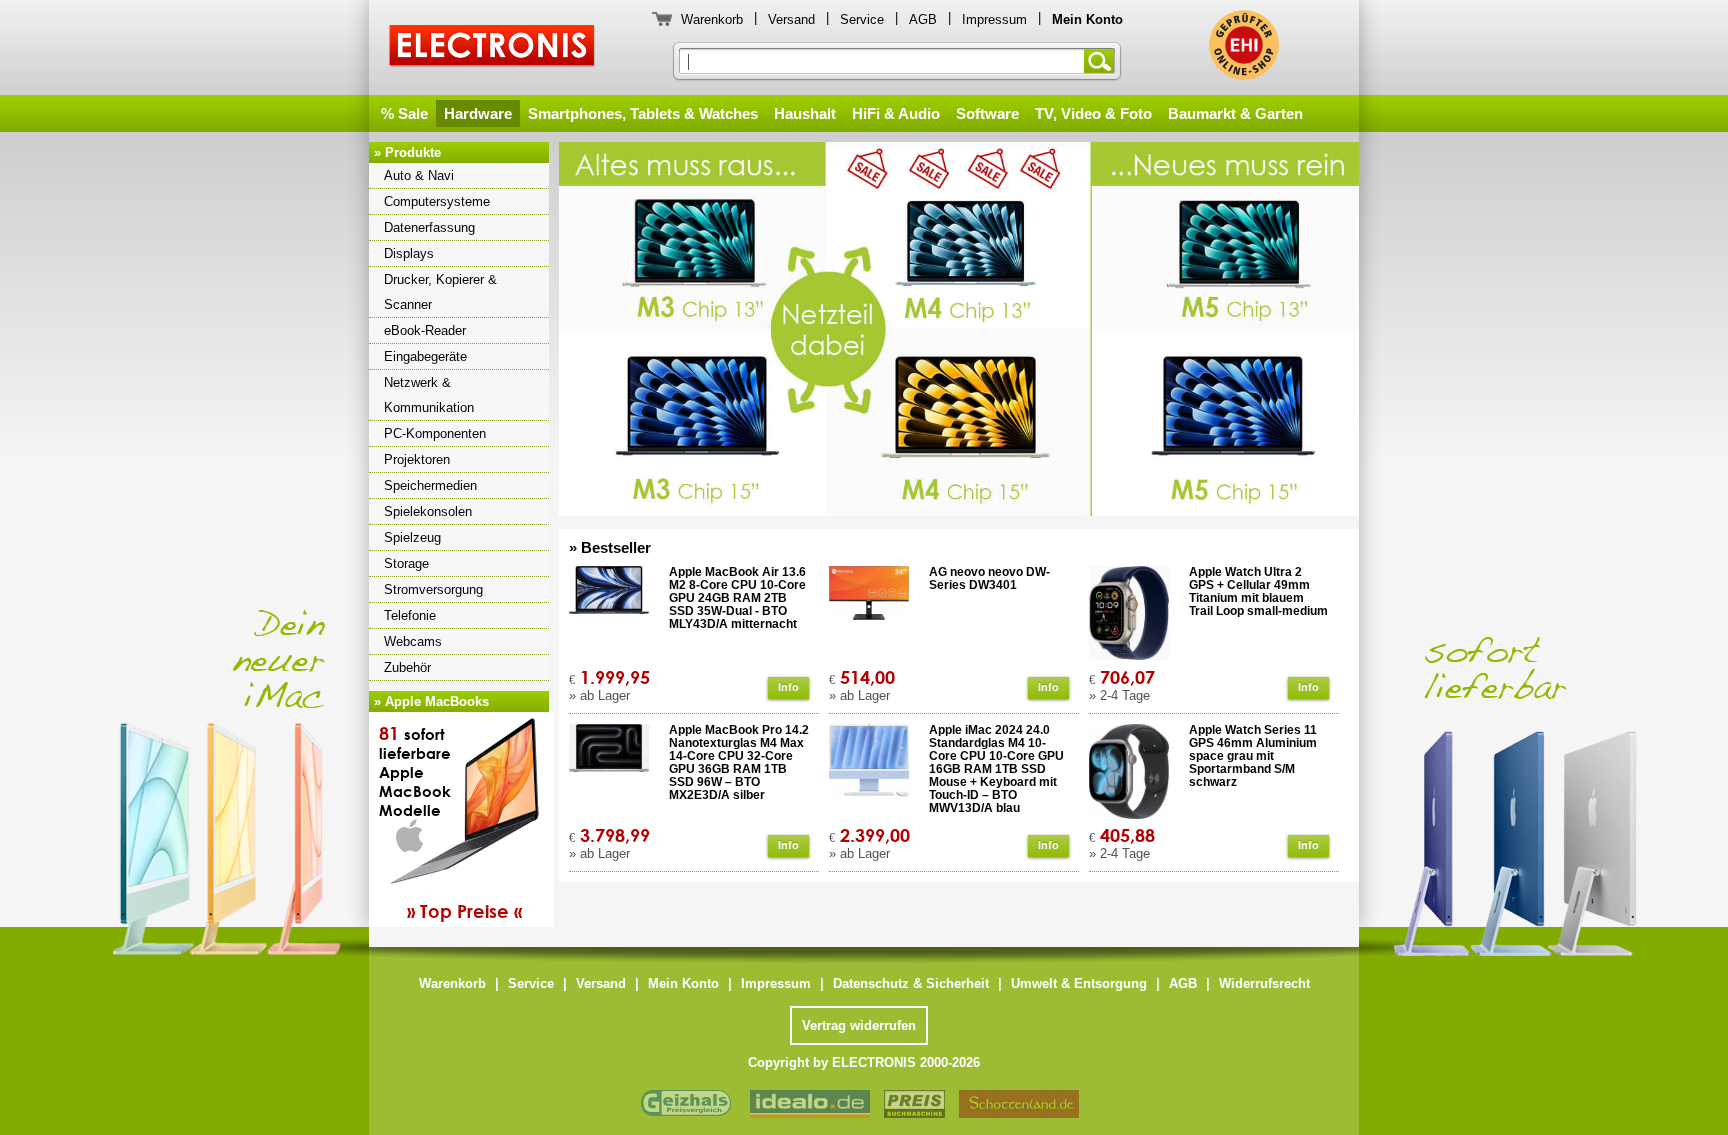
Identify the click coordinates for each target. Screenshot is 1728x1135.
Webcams (413, 641)
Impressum (994, 19)
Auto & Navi (419, 175)
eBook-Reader (425, 330)
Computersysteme (437, 201)
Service (862, 19)
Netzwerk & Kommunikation (429, 395)
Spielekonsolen (428, 511)
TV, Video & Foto (1093, 113)
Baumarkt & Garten (1235, 113)
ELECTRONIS (492, 48)
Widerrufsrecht (1264, 983)
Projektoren (417, 459)
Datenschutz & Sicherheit (911, 983)
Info (788, 687)
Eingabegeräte (425, 356)
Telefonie (410, 615)
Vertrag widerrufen (859, 1025)
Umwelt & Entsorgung (1079, 983)
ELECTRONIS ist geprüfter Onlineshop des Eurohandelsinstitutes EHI (1244, 45)
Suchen (1103, 61)
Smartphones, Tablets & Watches (643, 113)
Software (987, 113)
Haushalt (805, 113)
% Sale (404, 113)
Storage (406, 563)
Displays (409, 253)
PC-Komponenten (435, 433)
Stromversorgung (433, 589)
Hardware (478, 113)
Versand (791, 19)
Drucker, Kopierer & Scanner (440, 292)
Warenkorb (712, 19)
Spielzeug (412, 537)
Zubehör (407, 667)
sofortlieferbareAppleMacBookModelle (450, 822)
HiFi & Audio (896, 113)
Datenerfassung (429, 227)
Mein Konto (683, 983)
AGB (923, 19)
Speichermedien (430, 485)
